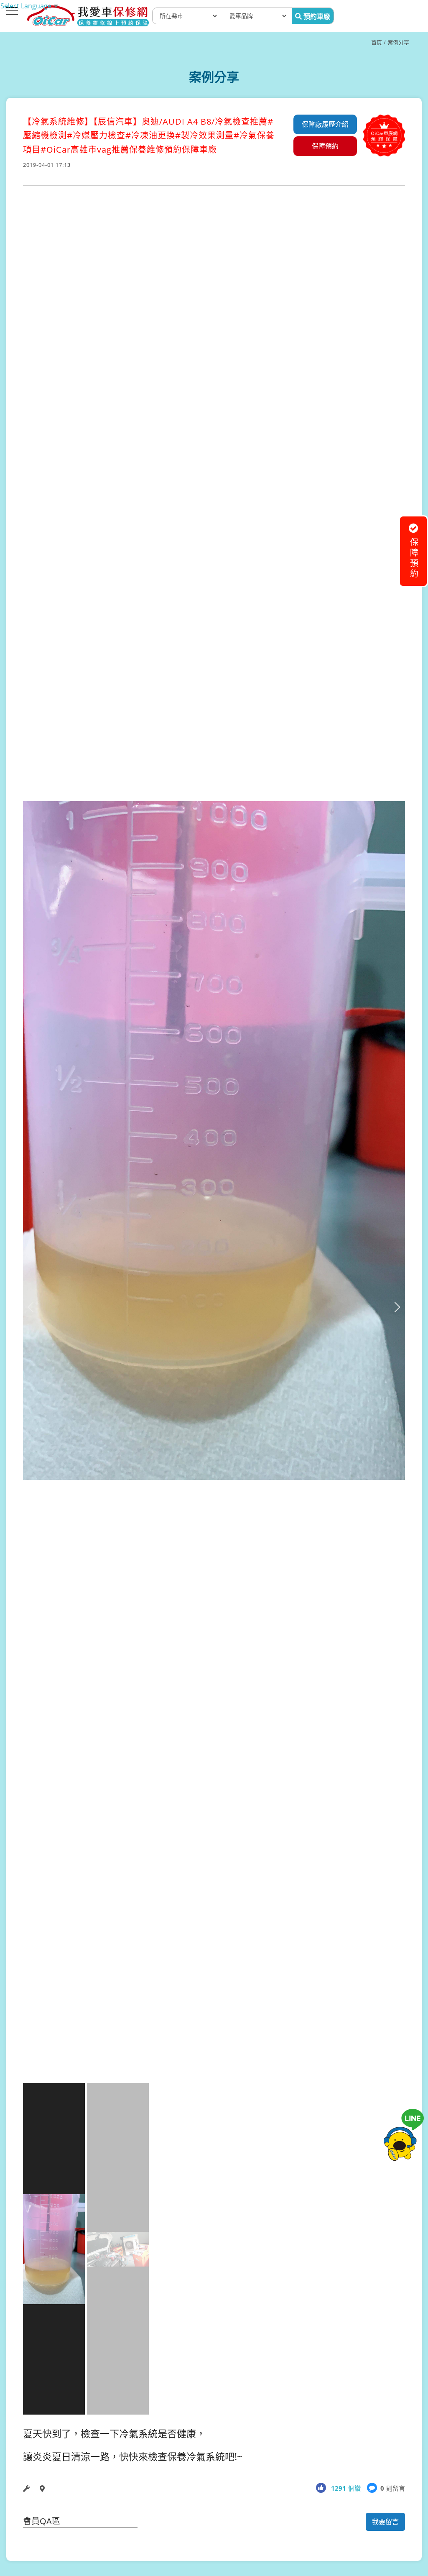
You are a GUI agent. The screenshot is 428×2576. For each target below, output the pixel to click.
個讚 (346, 2488)
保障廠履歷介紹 (325, 124)
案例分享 (398, 42)
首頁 (377, 42)
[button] (397, 1307)
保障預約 (325, 146)
